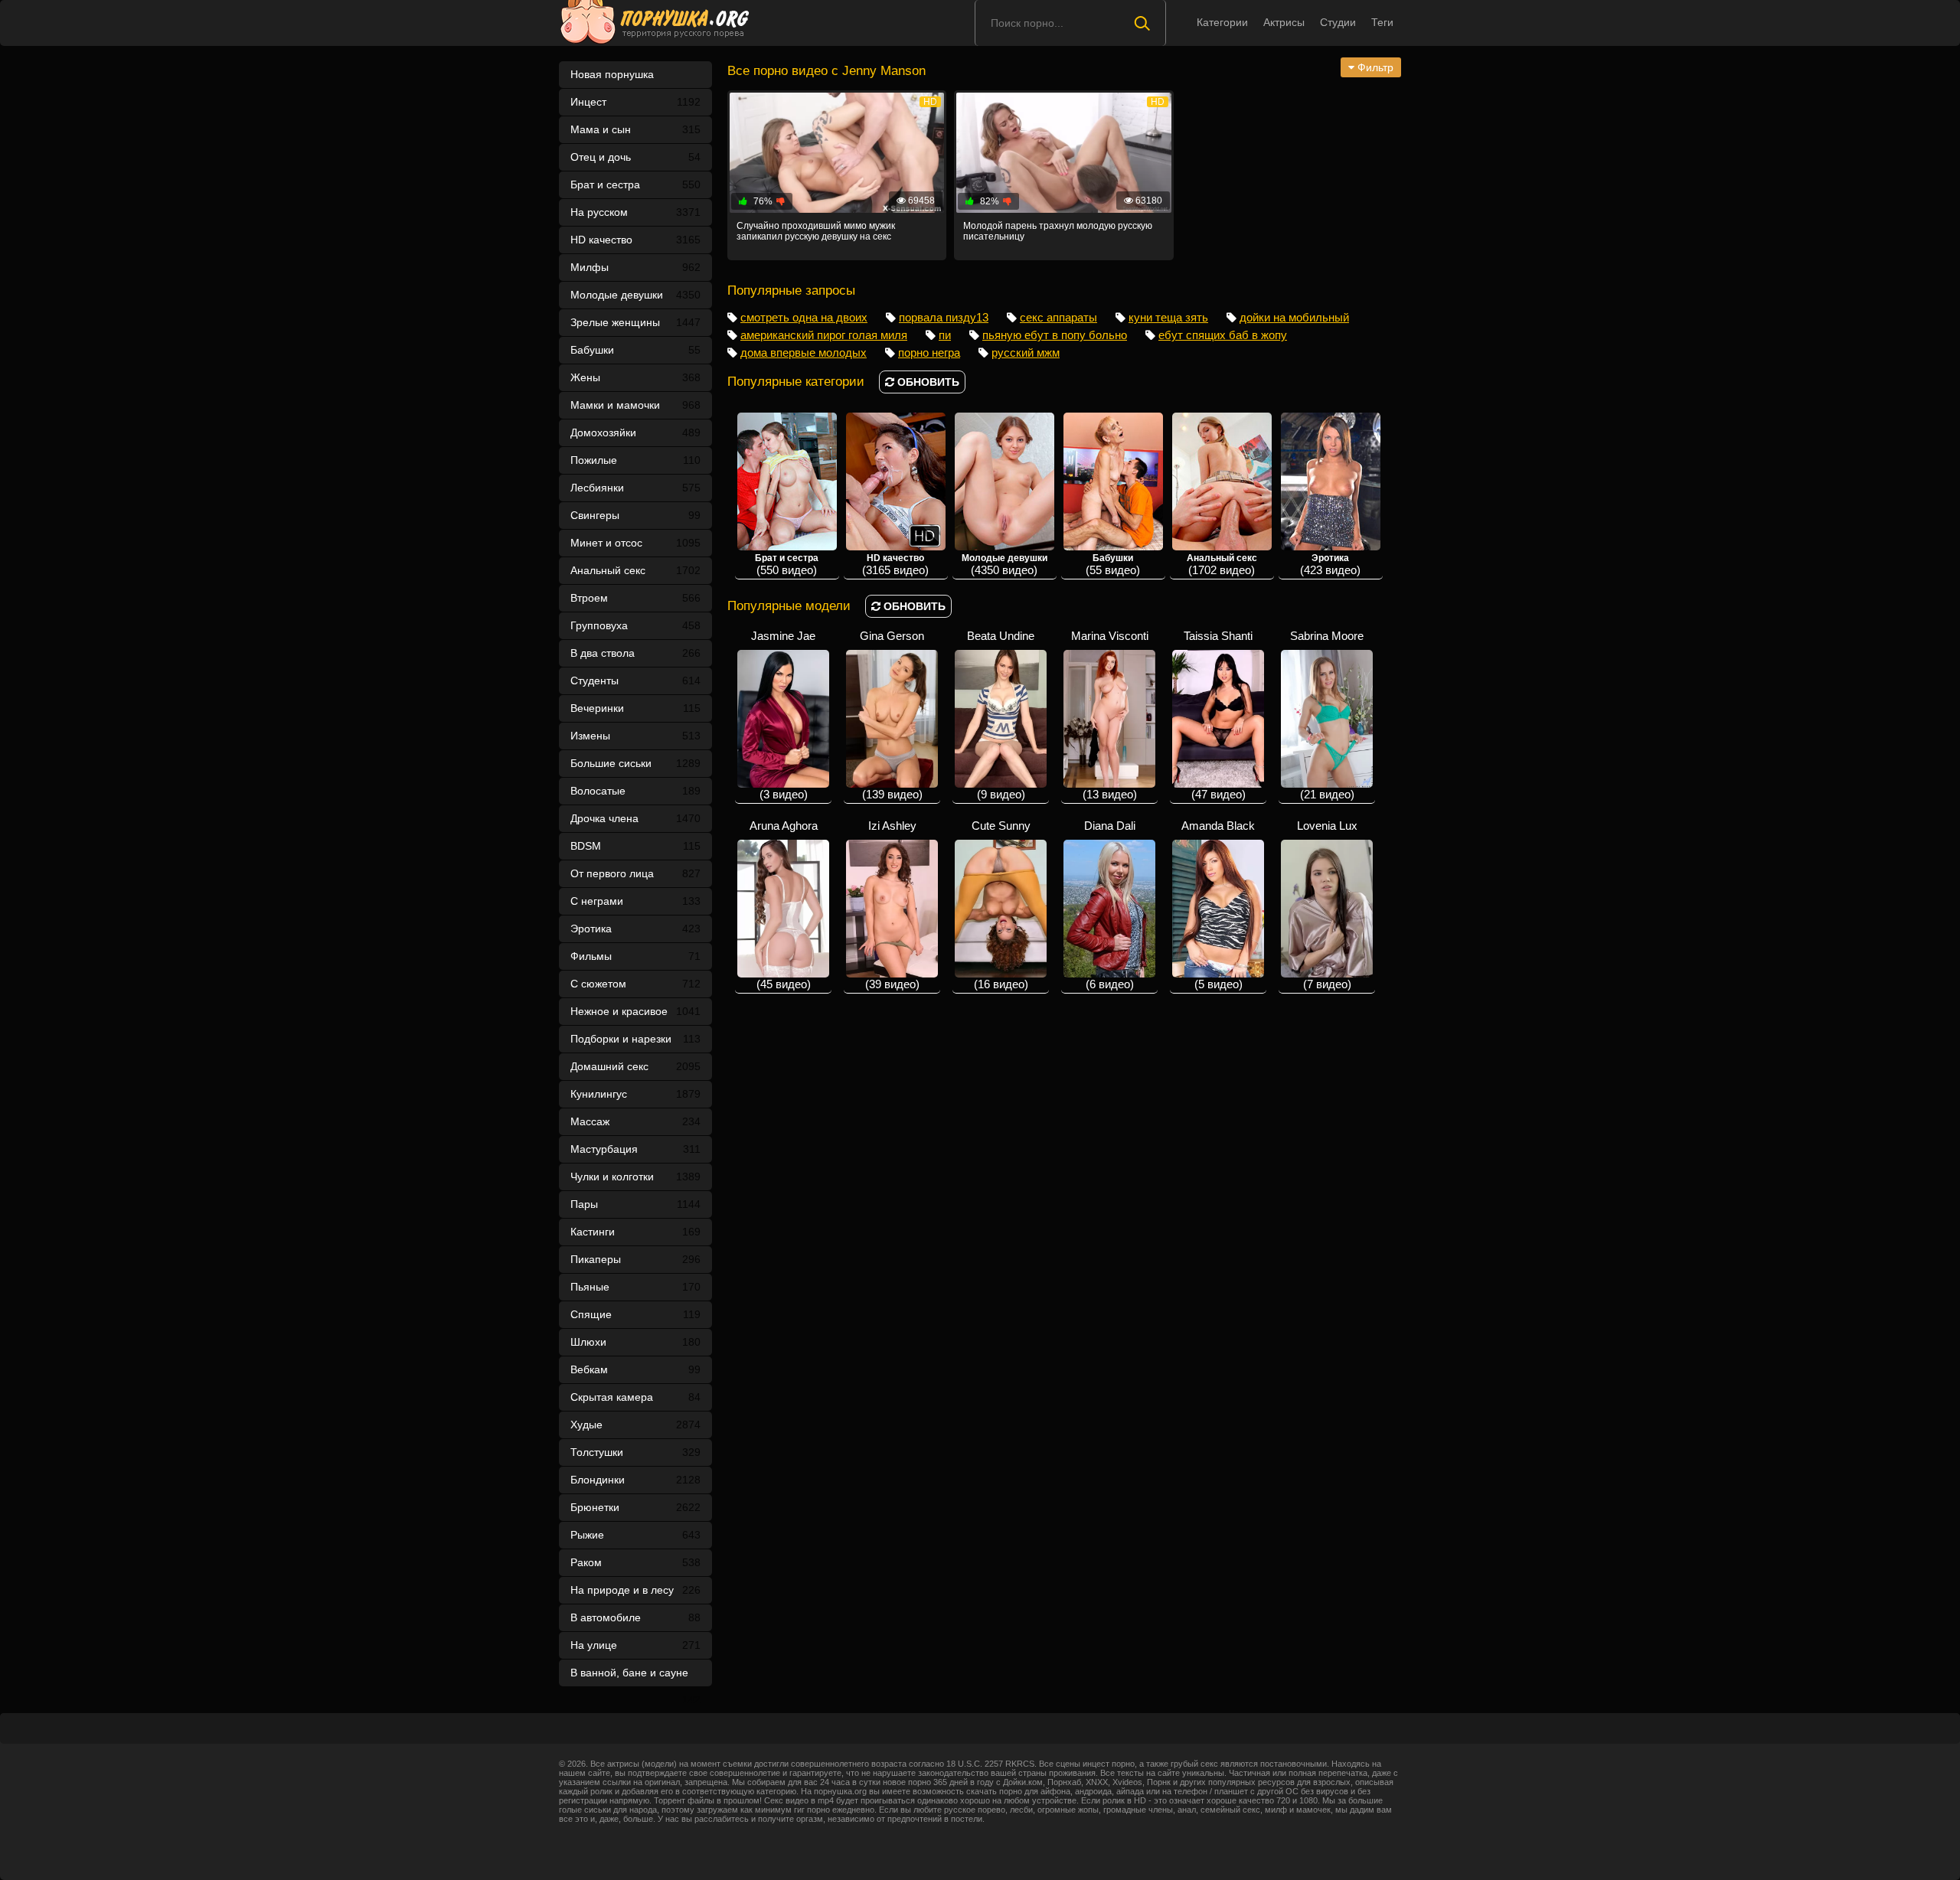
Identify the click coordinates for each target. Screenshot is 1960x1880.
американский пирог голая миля (824, 335)
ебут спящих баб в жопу (1223, 335)
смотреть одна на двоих (804, 317)
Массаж (635, 1121)
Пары (635, 1204)
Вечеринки (635, 708)
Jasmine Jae (783, 715)
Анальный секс (635, 570)
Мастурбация (635, 1149)
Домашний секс (635, 1066)
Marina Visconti (1110, 715)
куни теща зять (1168, 317)
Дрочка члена (635, 818)
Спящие (635, 1314)
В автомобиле (635, 1617)
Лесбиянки (635, 488)
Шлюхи (635, 1342)
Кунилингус (635, 1094)
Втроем (635, 598)
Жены (635, 377)
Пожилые (635, 460)
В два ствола (635, 653)
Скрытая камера (635, 1397)
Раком (635, 1562)
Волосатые (635, 791)
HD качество (635, 240)
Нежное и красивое (635, 1011)
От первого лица (635, 873)
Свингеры (635, 515)
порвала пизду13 (944, 317)
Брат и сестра (635, 184)
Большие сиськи (635, 763)
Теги (1382, 22)
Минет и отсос (635, 543)
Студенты (635, 681)
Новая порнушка (612, 74)
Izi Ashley (892, 905)
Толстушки (635, 1452)
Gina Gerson (892, 715)
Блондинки (635, 1480)
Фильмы (635, 956)
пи (945, 335)
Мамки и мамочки (635, 405)
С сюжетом (635, 984)
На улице (635, 1645)
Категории (1222, 22)
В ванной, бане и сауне (635, 1676)
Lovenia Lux (1327, 905)
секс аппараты (1058, 317)
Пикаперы (635, 1259)
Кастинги (635, 1232)
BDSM (635, 846)
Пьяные (635, 1287)
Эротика (635, 929)
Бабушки (635, 350)
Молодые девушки (635, 295)
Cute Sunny (1001, 905)
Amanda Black (1218, 905)
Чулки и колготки (635, 1177)
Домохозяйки (635, 432)
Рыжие (635, 1535)
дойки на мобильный (1294, 317)
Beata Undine (1001, 715)
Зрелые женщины (635, 322)
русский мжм (1026, 352)
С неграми (635, 901)
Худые (635, 1425)
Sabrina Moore (1327, 715)
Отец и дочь (635, 157)
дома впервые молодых (804, 352)
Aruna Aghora (784, 905)
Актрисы (1284, 22)
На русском (635, 212)
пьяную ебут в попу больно (1055, 335)
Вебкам (635, 1369)
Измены (635, 736)
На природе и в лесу (635, 1590)
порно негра (929, 352)
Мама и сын (635, 129)
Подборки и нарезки (635, 1039)
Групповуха (635, 625)
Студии (1338, 22)
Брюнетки (635, 1507)
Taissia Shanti (1218, 715)
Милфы (635, 267)
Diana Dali (1110, 905)
